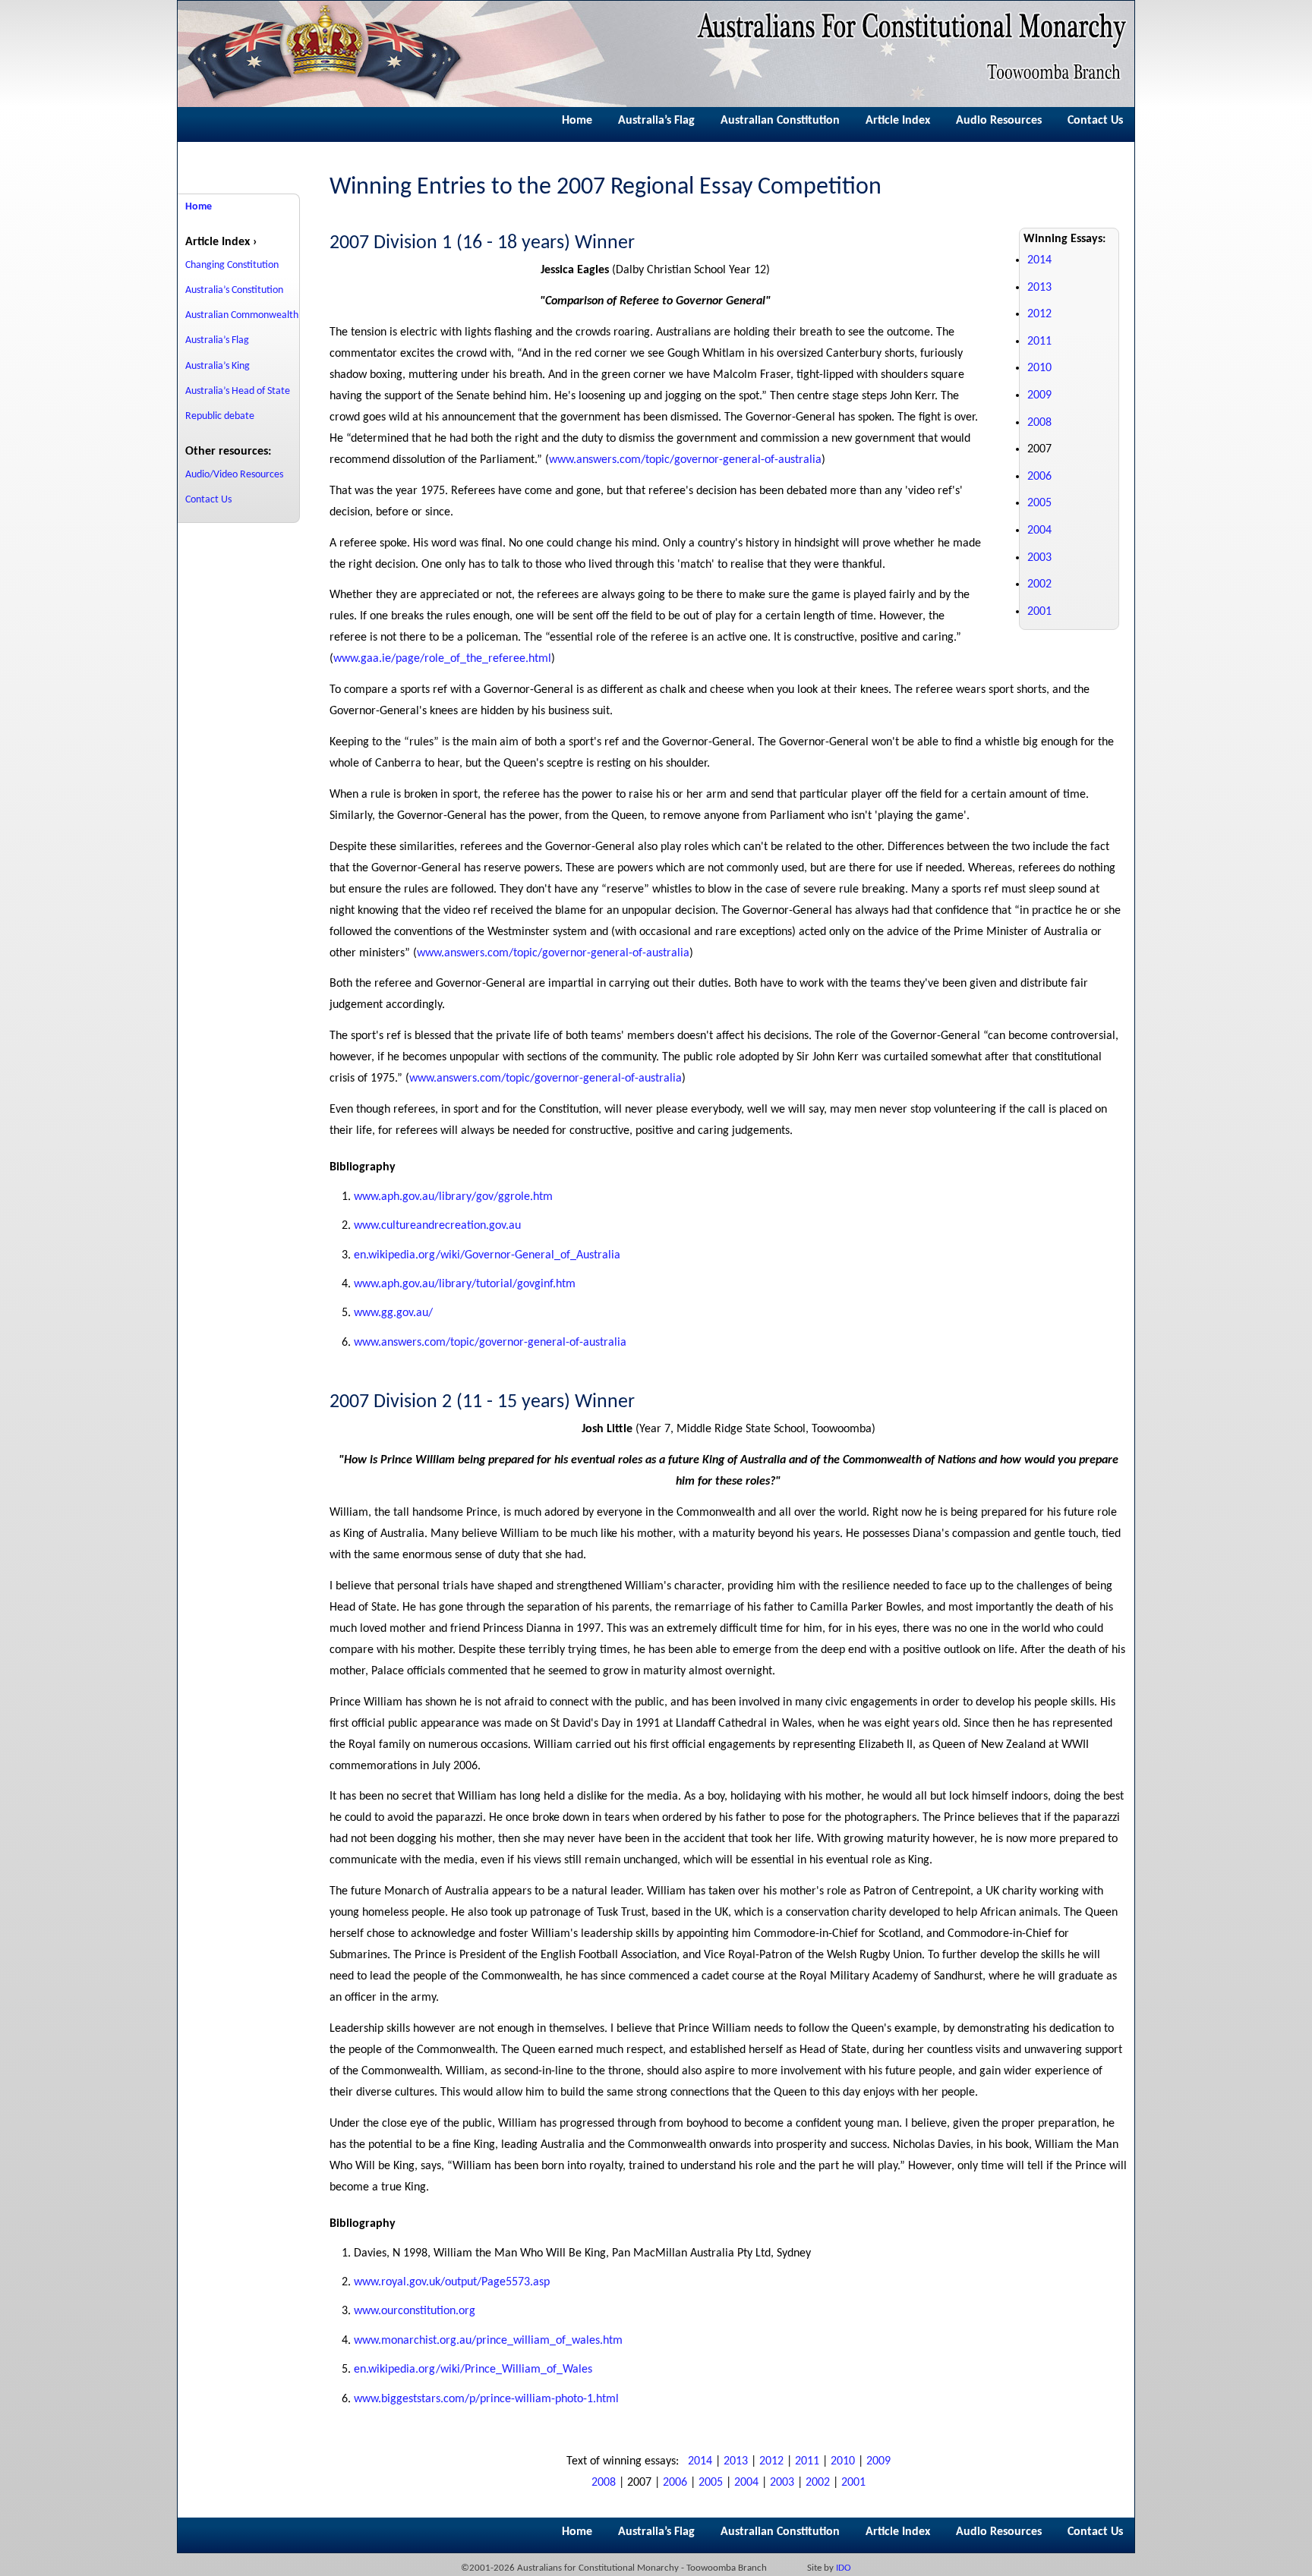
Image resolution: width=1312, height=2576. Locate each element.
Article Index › (221, 242)
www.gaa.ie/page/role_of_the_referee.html (442, 659)
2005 (1039, 503)
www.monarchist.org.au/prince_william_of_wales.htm (488, 2341)
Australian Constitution (780, 121)
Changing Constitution (232, 265)
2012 (1039, 314)
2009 (1039, 395)
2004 (1039, 531)
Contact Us (1095, 121)
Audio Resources (999, 121)
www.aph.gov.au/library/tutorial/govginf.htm (465, 1284)
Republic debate (220, 416)
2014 (1039, 260)
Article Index (898, 121)
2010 (1039, 368)
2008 (1039, 423)
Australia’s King (218, 366)
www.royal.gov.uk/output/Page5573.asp (452, 2282)
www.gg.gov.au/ (393, 1313)
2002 (1039, 584)
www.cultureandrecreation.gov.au (437, 1226)
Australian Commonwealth (242, 315)
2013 (1039, 288)
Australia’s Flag (656, 121)
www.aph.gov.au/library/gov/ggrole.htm (453, 1197)
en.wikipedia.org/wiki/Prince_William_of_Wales (473, 2370)
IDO (844, 2568)
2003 (1039, 558)
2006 (1039, 477)
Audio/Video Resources (234, 475)
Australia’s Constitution (234, 290)
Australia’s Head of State (238, 391)
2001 (1039, 612)
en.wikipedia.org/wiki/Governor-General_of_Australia (487, 1255)
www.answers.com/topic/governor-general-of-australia (685, 460)
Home (577, 121)
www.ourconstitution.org (415, 2311)
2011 (1039, 342)
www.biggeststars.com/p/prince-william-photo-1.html (486, 2399)
